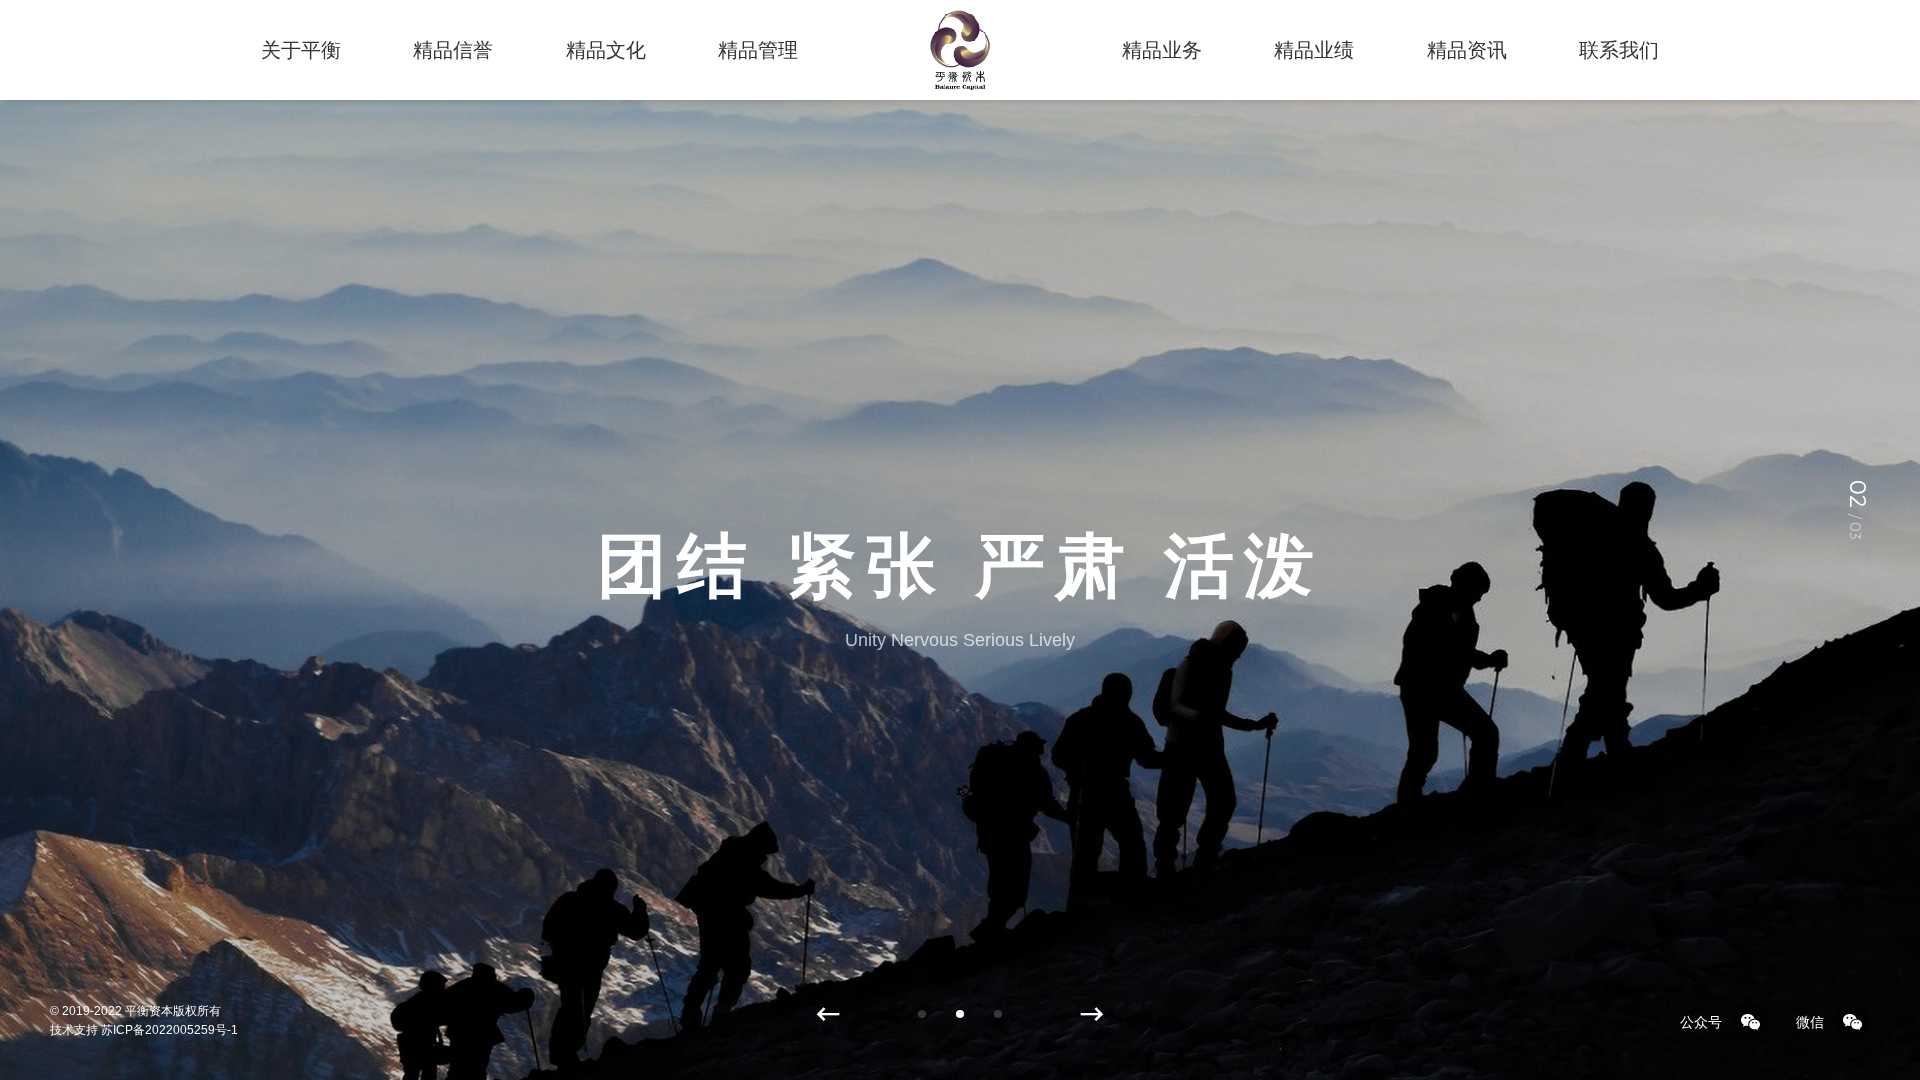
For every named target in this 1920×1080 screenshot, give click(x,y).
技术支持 (74, 1030)
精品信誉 (453, 50)
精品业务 (1162, 50)
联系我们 (1619, 50)
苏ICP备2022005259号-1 (169, 1030)
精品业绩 (1314, 50)
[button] (828, 1015)
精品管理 (758, 50)
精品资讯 (1467, 50)
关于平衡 (301, 50)
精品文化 (606, 50)
